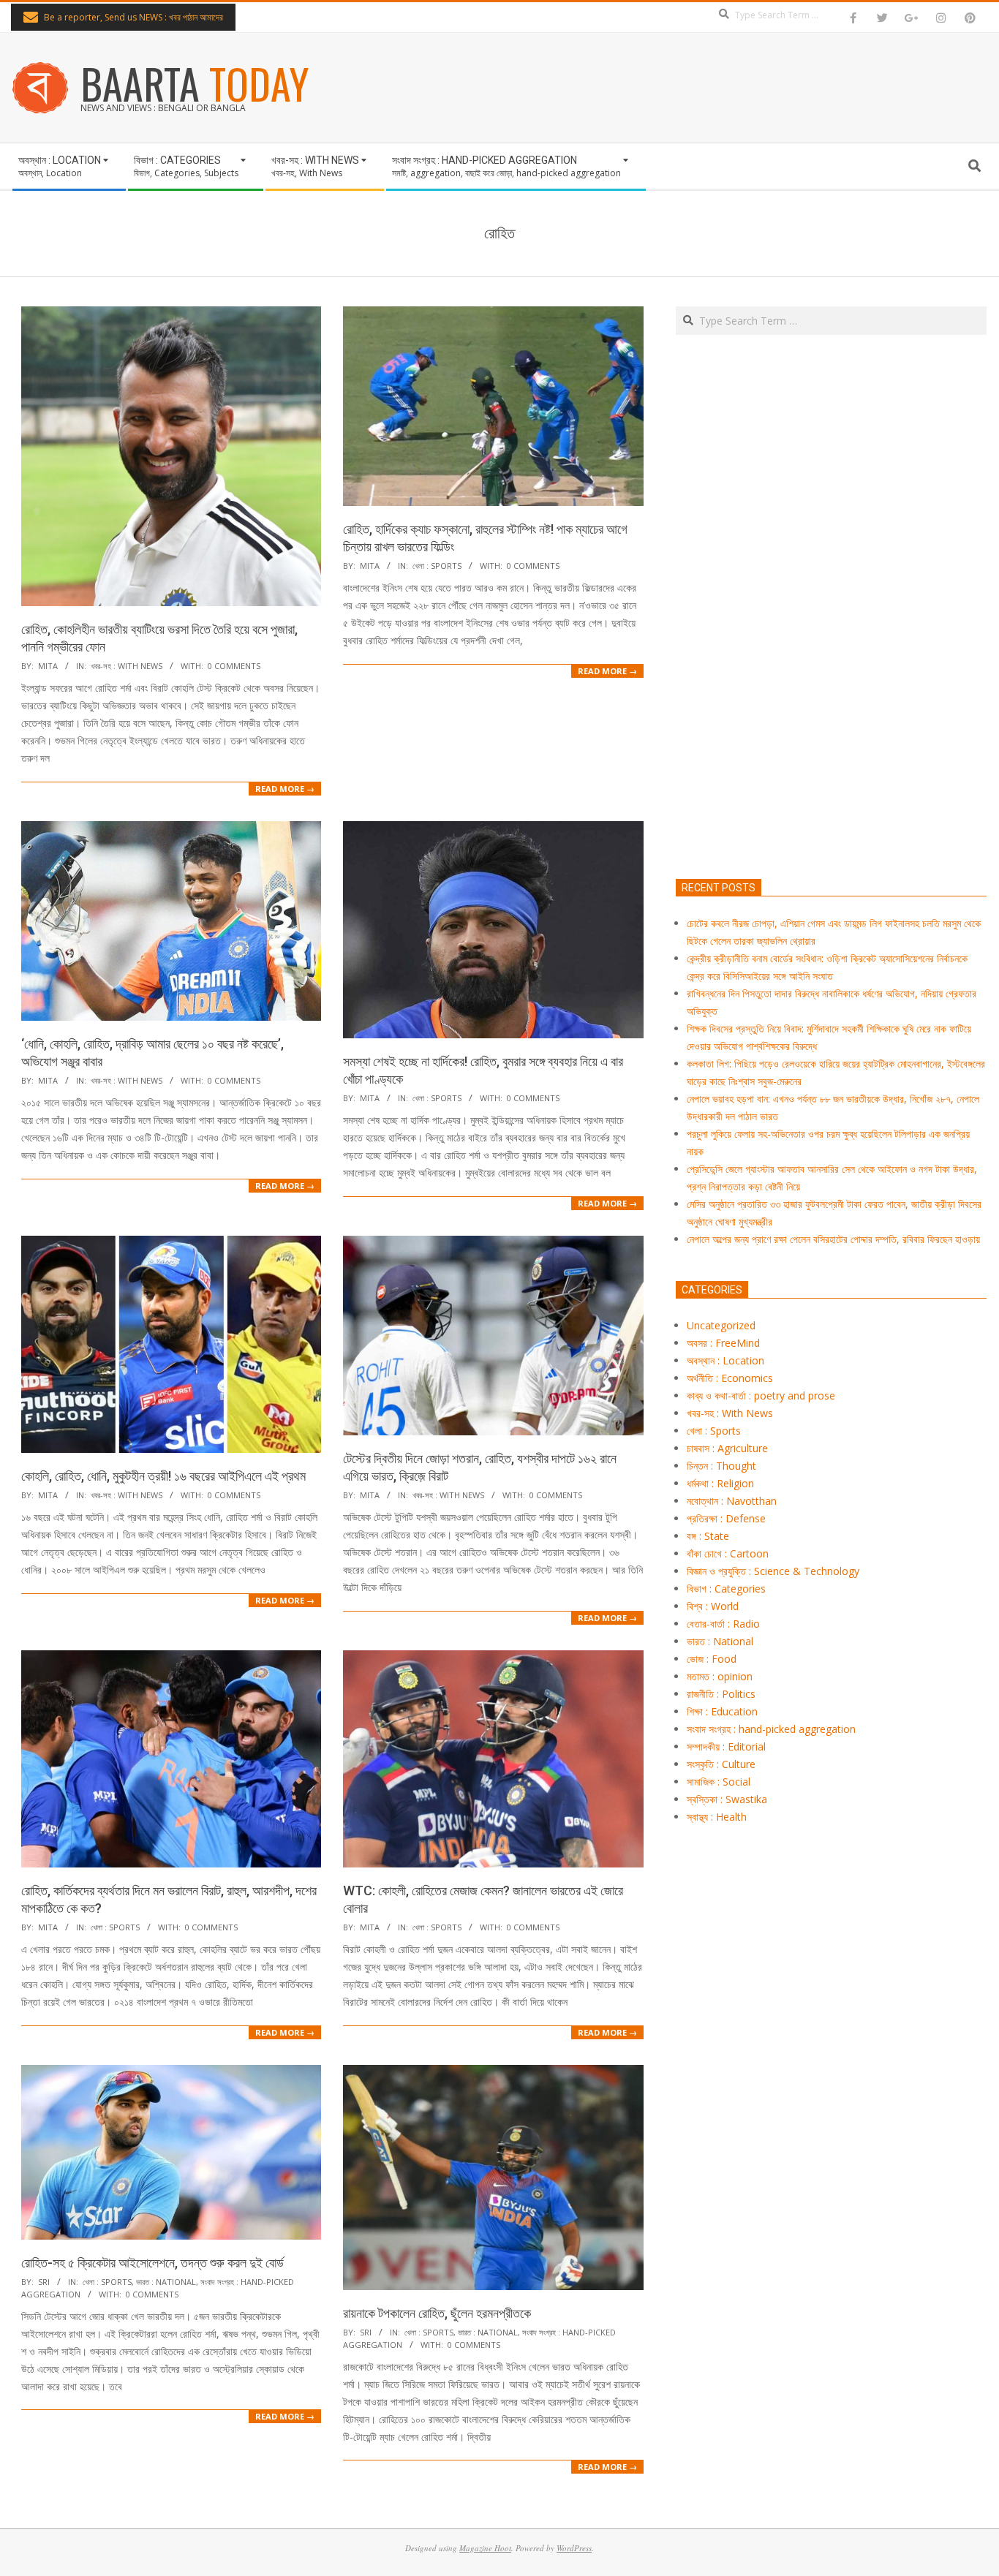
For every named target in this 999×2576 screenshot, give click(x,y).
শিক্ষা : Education (722, 1711)
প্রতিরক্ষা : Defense (726, 1518)
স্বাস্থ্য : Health (717, 1817)
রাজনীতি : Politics (721, 1694)
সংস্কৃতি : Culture (721, 1764)
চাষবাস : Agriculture (727, 1448)
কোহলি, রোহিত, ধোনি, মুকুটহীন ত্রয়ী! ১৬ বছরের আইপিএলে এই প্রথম (163, 1476)
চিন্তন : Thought (721, 1466)
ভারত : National (166, 2282)
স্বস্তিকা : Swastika (727, 1799)
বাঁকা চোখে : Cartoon (728, 1553)
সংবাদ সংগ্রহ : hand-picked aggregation (771, 1729)
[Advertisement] (831, 675)
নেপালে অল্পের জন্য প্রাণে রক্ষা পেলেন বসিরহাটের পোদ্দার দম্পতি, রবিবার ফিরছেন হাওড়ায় (833, 1239)
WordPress (574, 2548)
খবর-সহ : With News (127, 666)
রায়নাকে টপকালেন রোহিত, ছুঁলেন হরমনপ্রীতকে (437, 2313)
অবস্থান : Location (725, 1360)
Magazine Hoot (485, 2548)
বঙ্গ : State (708, 1536)
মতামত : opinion (720, 1676)
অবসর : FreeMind (723, 1343)
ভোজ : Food (712, 1659)
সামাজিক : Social (719, 1782)
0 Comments (234, 666)
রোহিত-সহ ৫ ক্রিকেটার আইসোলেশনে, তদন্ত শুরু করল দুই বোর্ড (152, 2263)
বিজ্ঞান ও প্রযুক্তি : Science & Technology (773, 1571)
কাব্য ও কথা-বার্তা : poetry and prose (761, 1395)
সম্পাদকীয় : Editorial (726, 1746)
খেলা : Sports (437, 566)
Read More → (285, 789)
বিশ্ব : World (713, 1606)
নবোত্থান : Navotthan (732, 1501)
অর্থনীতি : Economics (730, 1378)
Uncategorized (721, 1325)
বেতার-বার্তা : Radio (723, 1624)
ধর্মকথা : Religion (720, 1483)
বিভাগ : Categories (726, 1589)
